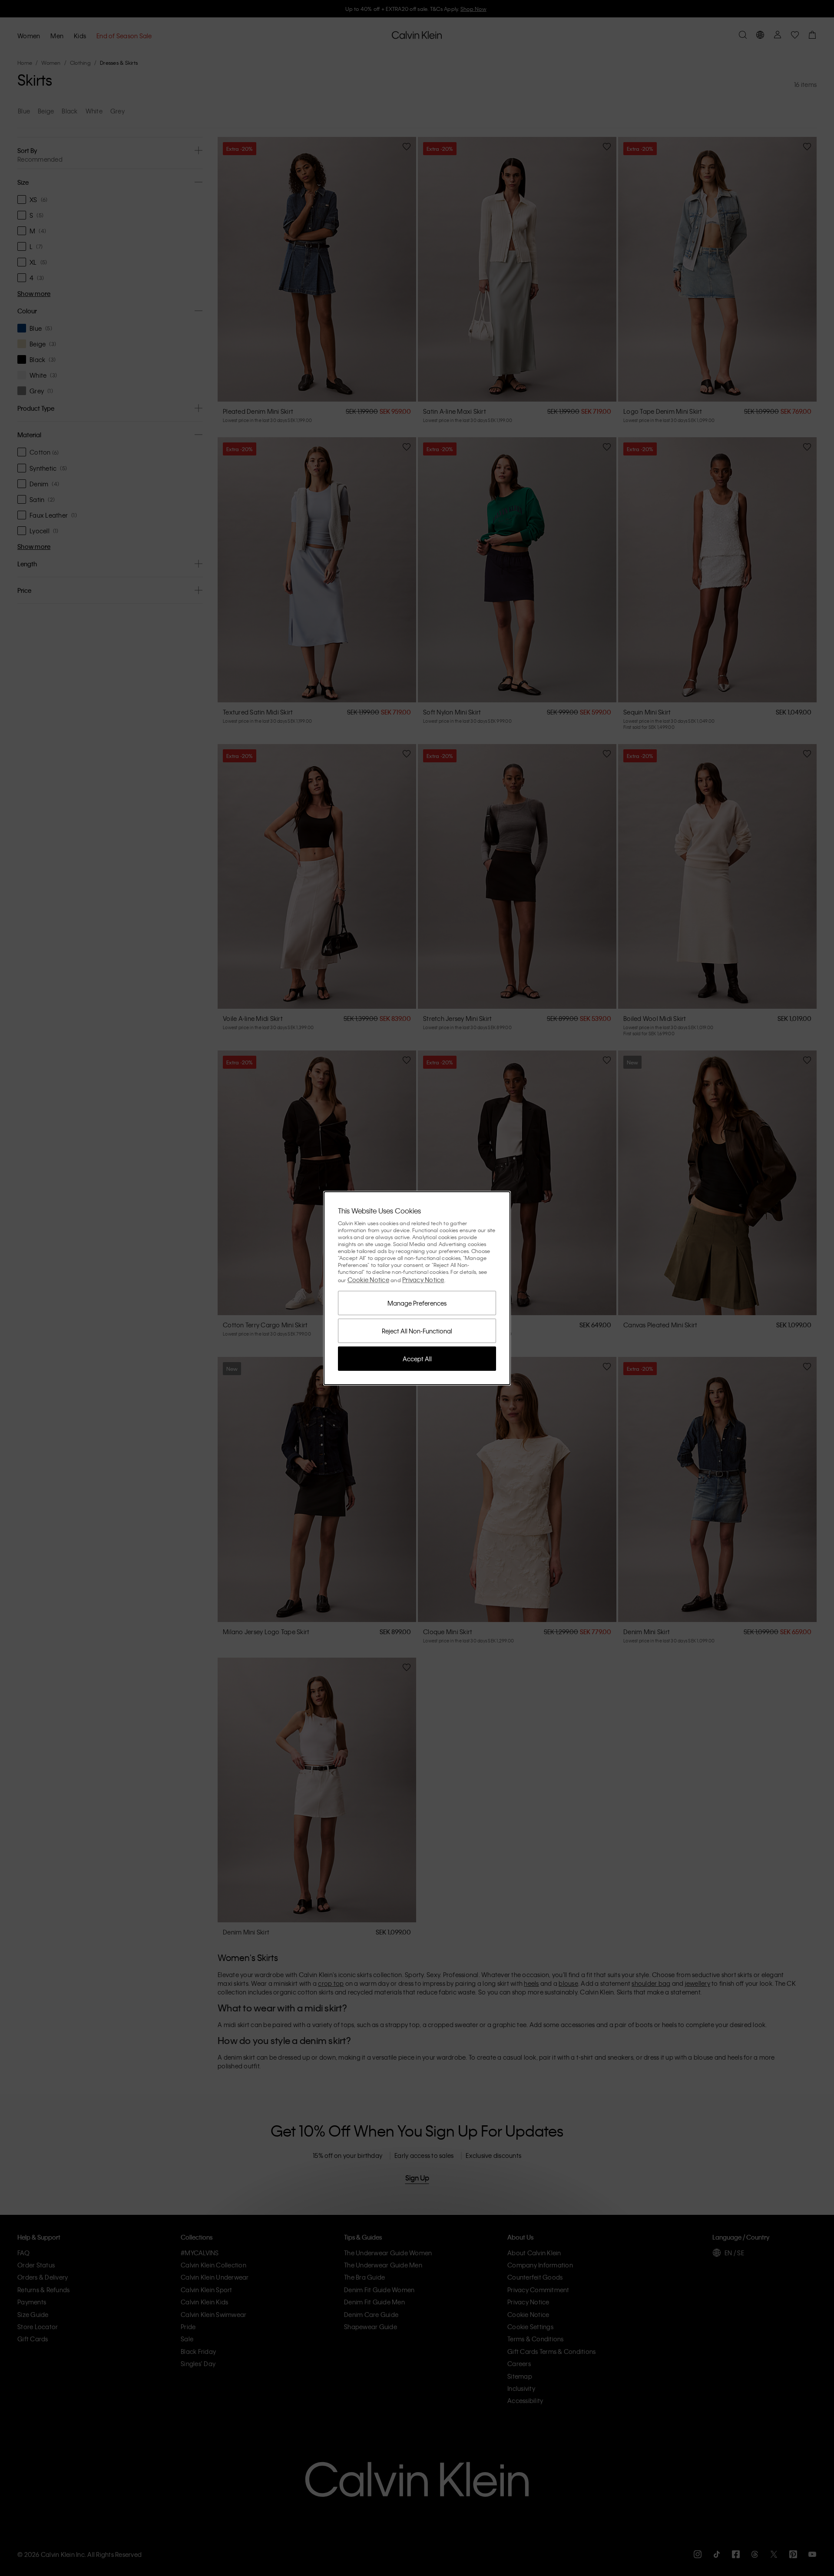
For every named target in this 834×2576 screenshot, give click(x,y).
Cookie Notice (368, 1280)
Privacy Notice (423, 1280)
